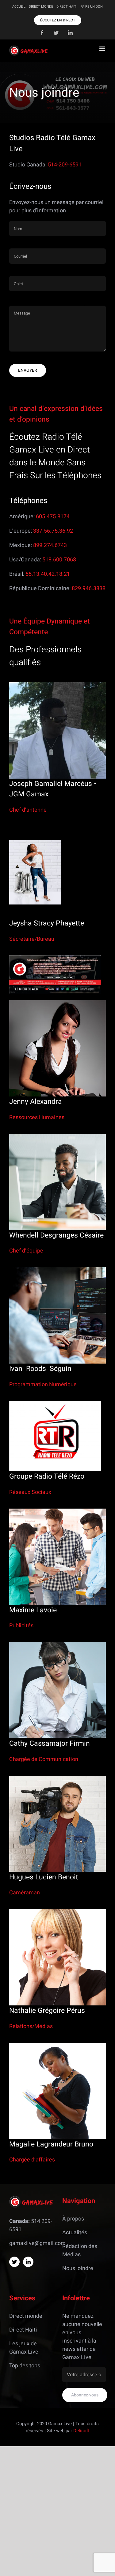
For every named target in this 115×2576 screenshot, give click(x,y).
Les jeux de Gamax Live (24, 2348)
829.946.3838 (89, 588)
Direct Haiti (23, 2330)
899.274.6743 (50, 545)
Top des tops (25, 2366)
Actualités (75, 2233)
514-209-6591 (65, 165)
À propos (73, 2219)
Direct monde (26, 2316)
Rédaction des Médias (80, 2250)
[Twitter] (14, 2262)
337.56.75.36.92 (53, 531)
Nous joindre (78, 2268)
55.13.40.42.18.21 (48, 574)
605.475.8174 (53, 517)
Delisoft (81, 2431)
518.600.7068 (59, 560)
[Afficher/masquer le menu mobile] (103, 49)
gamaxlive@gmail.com (37, 2243)
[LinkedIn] (28, 2262)
